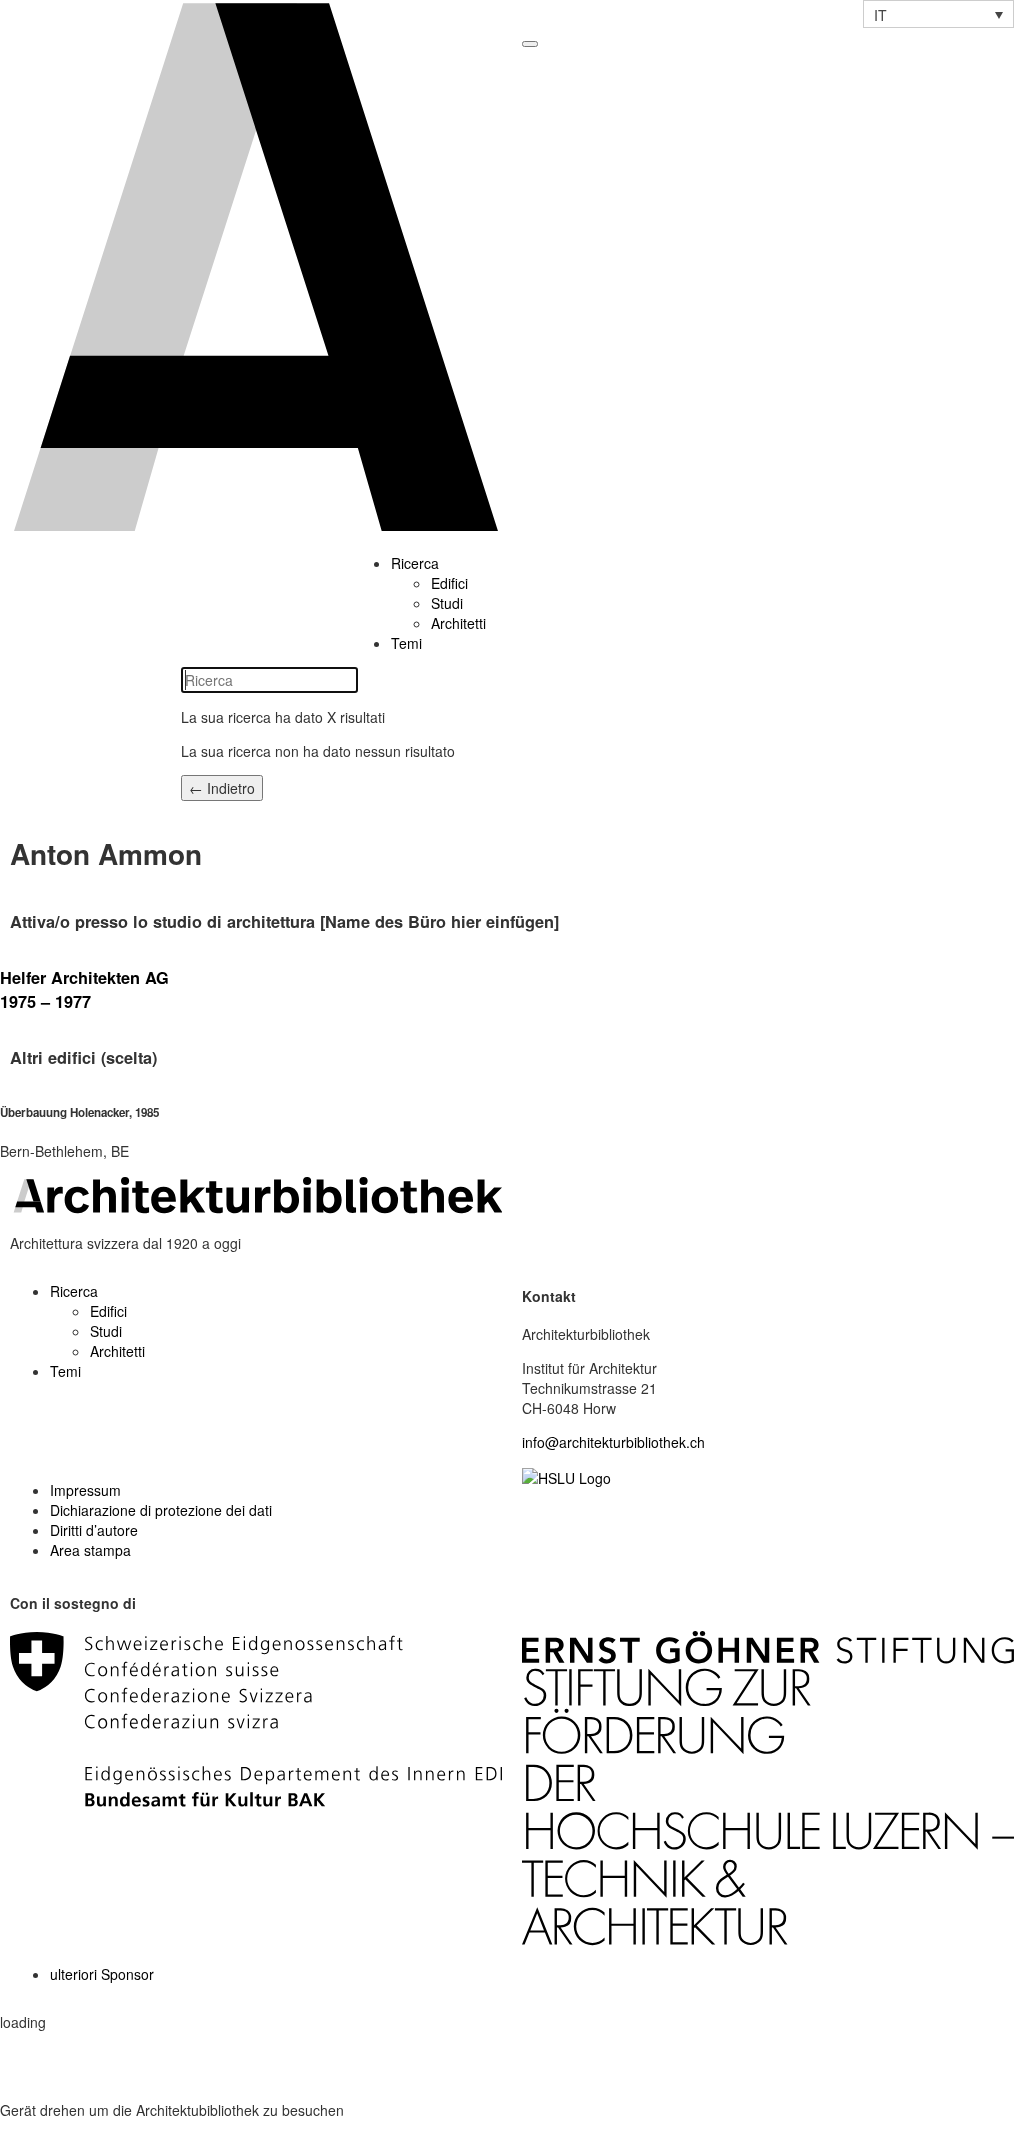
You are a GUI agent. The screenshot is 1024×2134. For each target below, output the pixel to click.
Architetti (458, 623)
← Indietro (222, 788)
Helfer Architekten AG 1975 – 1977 (84, 989)
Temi (406, 643)
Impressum (85, 1490)
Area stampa (90, 1550)
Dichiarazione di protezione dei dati (161, 1510)
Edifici (449, 583)
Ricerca (415, 563)
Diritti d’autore (94, 1530)
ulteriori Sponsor (102, 1974)
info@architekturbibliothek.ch (613, 1442)
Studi (447, 603)
